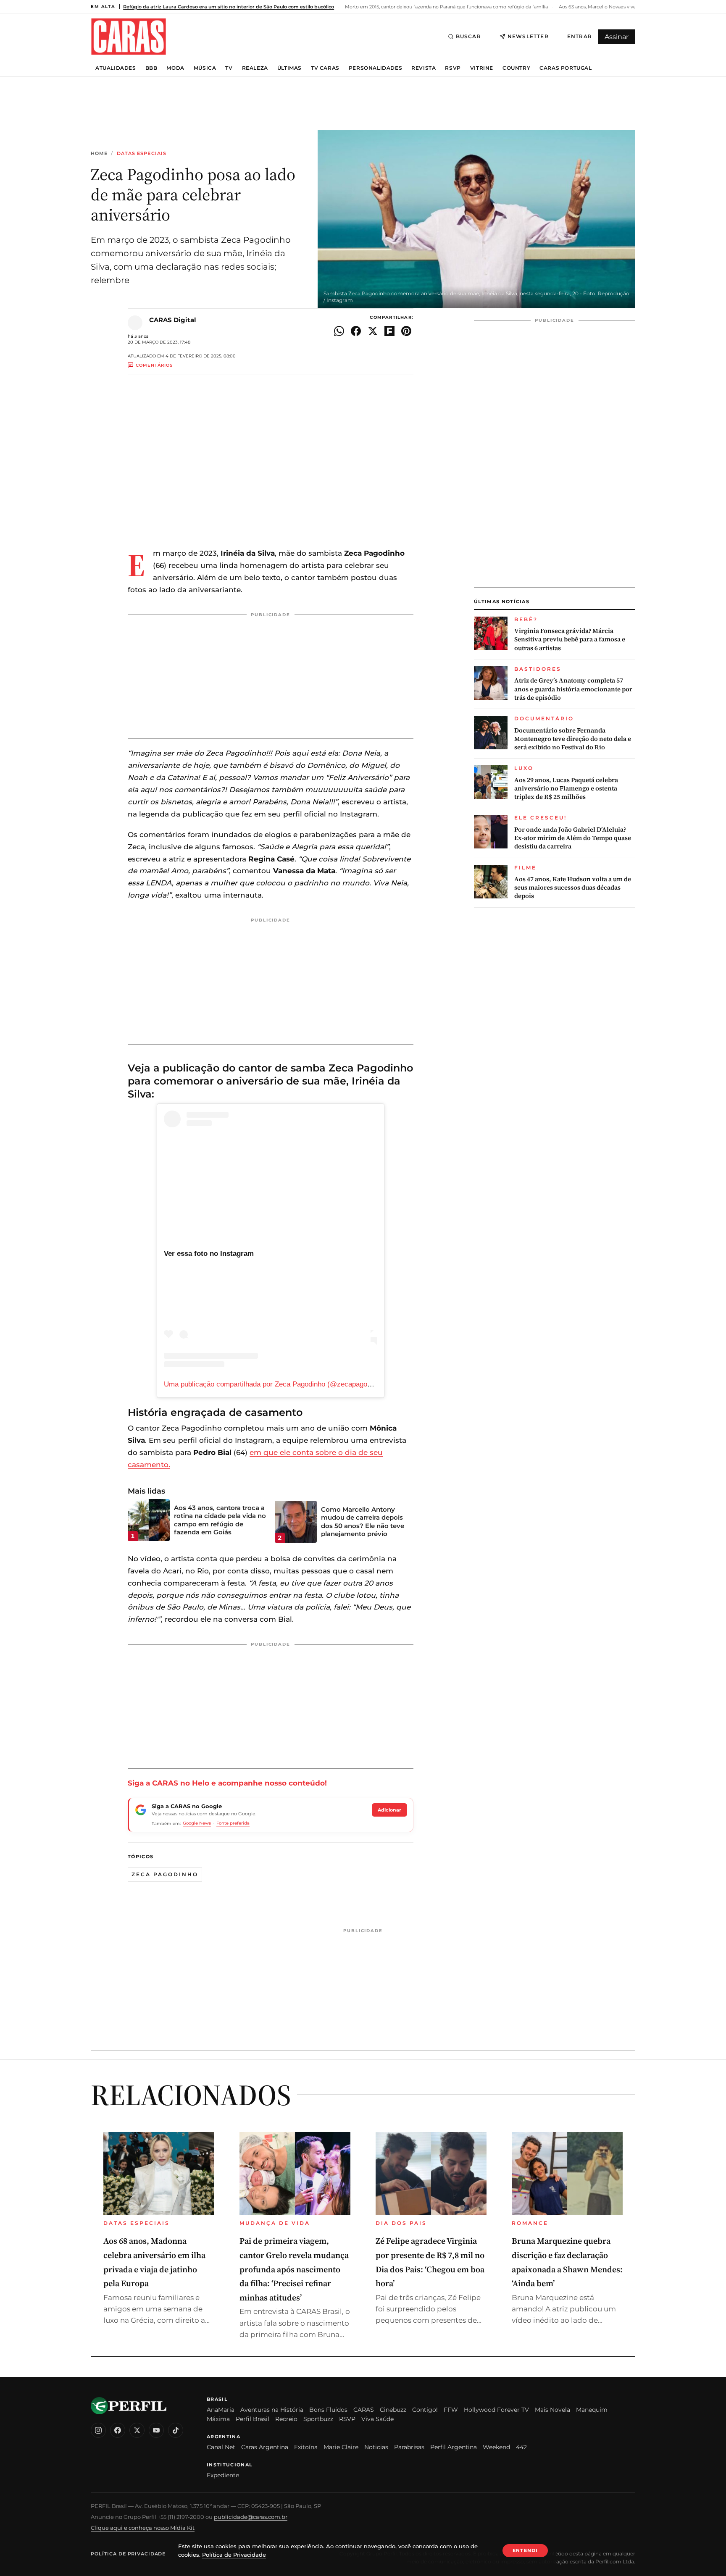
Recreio (286, 2419)
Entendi (525, 2550)
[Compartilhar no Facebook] (356, 331)
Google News (197, 1823)
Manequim (592, 2410)
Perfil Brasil (253, 2419)
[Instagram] (98, 2430)
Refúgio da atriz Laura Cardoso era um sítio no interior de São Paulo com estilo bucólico (229, 7)
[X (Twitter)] (137, 2430)
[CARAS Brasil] (129, 36)
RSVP (453, 68)
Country (516, 68)
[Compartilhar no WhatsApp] (339, 331)
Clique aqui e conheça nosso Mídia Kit (143, 2528)
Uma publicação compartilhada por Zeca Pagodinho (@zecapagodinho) (275, 1384)
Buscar (468, 36)
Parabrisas (409, 2447)
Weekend (496, 2447)
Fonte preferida (233, 1823)
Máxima (218, 2419)
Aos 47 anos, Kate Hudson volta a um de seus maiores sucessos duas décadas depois (573, 888)
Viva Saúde (377, 2419)
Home (99, 154)
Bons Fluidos (328, 2410)
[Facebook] (118, 2430)
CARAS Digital (173, 320)
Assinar (617, 37)
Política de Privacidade (128, 2554)
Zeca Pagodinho (165, 1874)
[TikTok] (176, 2430)
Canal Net (221, 2447)
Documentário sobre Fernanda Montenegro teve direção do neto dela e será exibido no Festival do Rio (573, 739)
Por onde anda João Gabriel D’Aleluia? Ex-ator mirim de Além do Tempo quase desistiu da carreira (573, 838)
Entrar (580, 36)
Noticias (376, 2447)
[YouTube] (156, 2430)
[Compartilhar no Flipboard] (389, 331)
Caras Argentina (265, 2447)
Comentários (154, 365)
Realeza (255, 68)
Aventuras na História (272, 2410)
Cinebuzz (393, 2410)
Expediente (223, 2475)
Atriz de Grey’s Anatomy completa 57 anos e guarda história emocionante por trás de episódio (573, 689)
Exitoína (306, 2447)
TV (229, 68)
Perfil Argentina (454, 2447)
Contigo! (425, 2410)
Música (205, 68)
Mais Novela (552, 2410)
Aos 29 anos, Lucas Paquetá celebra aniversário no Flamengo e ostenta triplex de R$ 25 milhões (566, 789)
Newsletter (528, 36)
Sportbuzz (318, 2419)
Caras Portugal (566, 68)
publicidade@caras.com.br (251, 2517)
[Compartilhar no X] (373, 331)
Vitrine (482, 68)
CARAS (364, 2410)
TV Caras (325, 68)
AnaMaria (221, 2410)
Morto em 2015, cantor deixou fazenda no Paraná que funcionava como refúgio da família (446, 7)
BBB (151, 68)
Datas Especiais (142, 154)
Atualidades (116, 68)
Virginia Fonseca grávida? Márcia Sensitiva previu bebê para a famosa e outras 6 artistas (570, 639)
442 (521, 2447)
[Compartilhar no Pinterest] (406, 331)
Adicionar (389, 1810)
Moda (175, 68)
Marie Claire (341, 2447)
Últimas (289, 68)
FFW (451, 2410)
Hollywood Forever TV (496, 2410)
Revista (423, 68)
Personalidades (375, 68)
